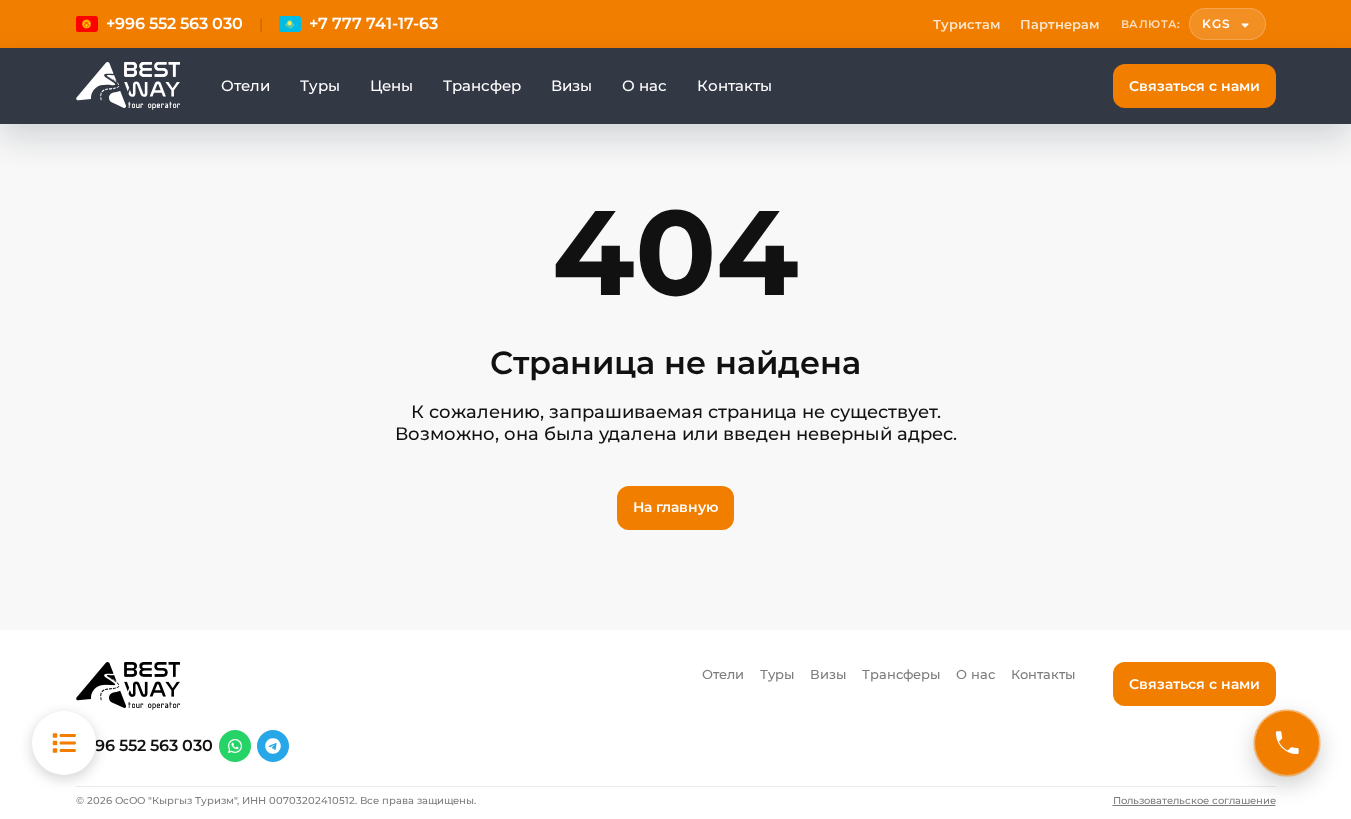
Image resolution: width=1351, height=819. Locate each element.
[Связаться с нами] (1287, 743)
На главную (675, 507)
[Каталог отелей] (64, 743)
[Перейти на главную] (128, 86)
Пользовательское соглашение (1194, 801)
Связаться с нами (1194, 86)
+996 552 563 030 (144, 746)
